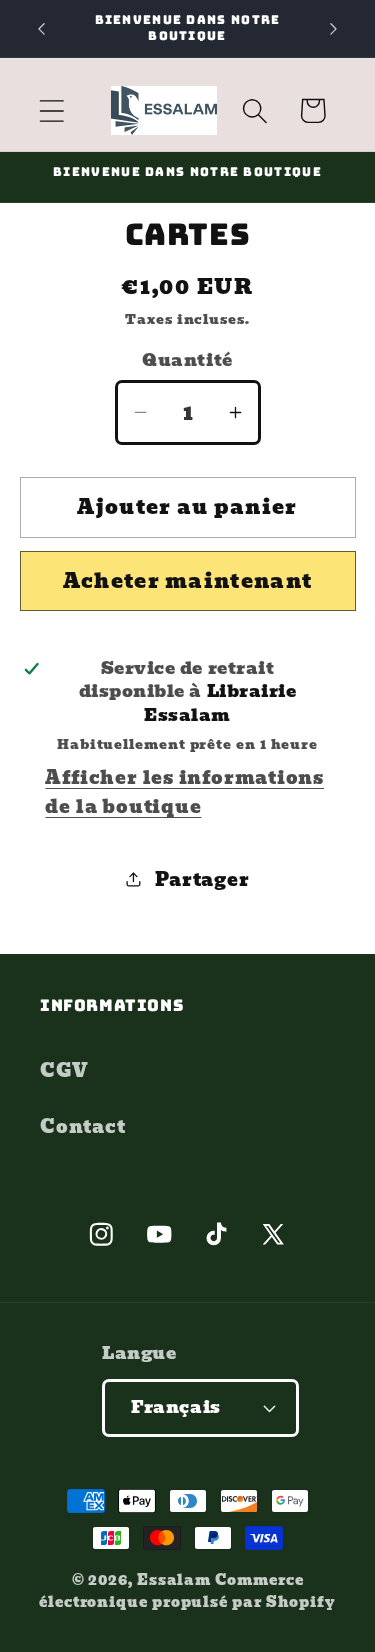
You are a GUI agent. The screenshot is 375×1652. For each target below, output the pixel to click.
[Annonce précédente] (42, 29)
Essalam (174, 1579)
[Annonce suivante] (334, 29)
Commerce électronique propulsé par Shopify (187, 1590)
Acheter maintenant (187, 581)
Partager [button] (202, 879)
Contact (82, 1126)
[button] (51, 110)
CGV (64, 1070)
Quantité (187, 360)
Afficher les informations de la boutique (184, 792)
